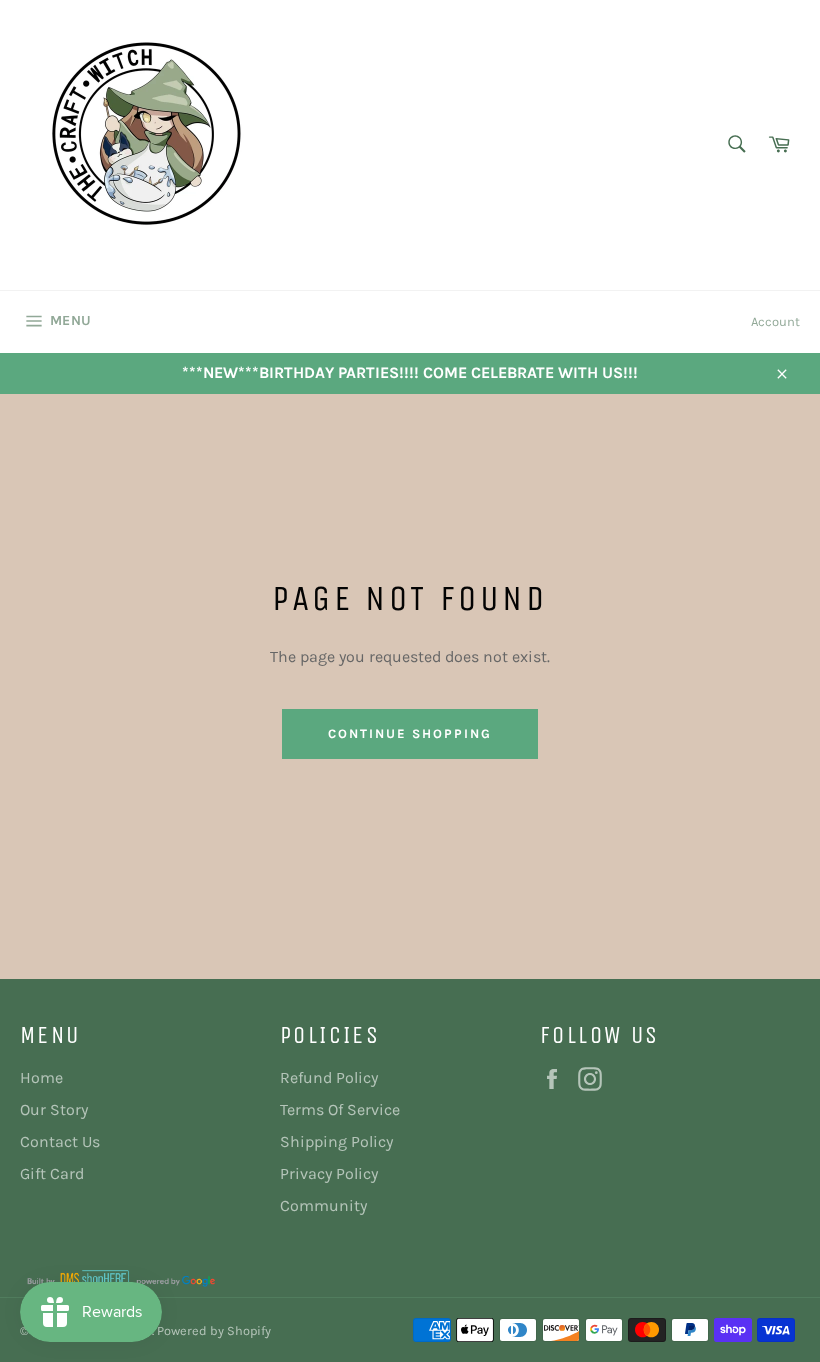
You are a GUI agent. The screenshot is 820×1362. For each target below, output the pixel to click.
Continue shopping (409, 733)
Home (41, 1077)
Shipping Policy (336, 1141)
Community (323, 1205)
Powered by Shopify (214, 1330)
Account (775, 321)
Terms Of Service (340, 1109)
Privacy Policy (329, 1173)
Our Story (54, 1109)
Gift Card (52, 1173)
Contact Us (60, 1141)
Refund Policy (329, 1077)
